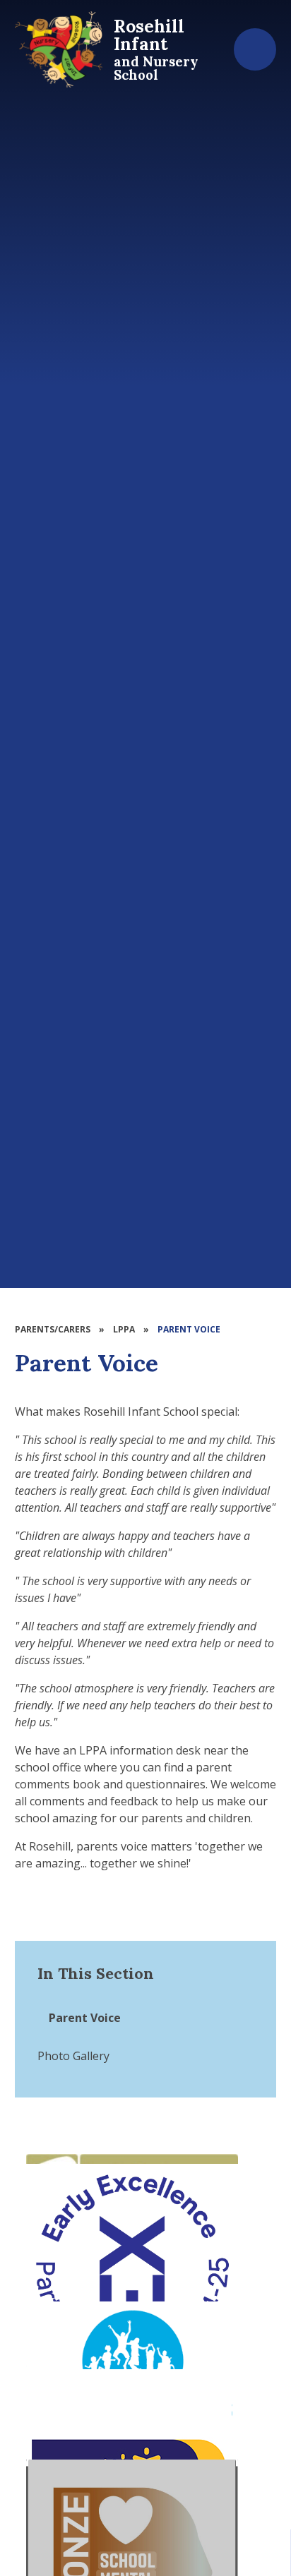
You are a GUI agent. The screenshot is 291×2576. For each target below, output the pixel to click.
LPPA (124, 1329)
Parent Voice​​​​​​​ (189, 1329)
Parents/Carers (53, 1329)
